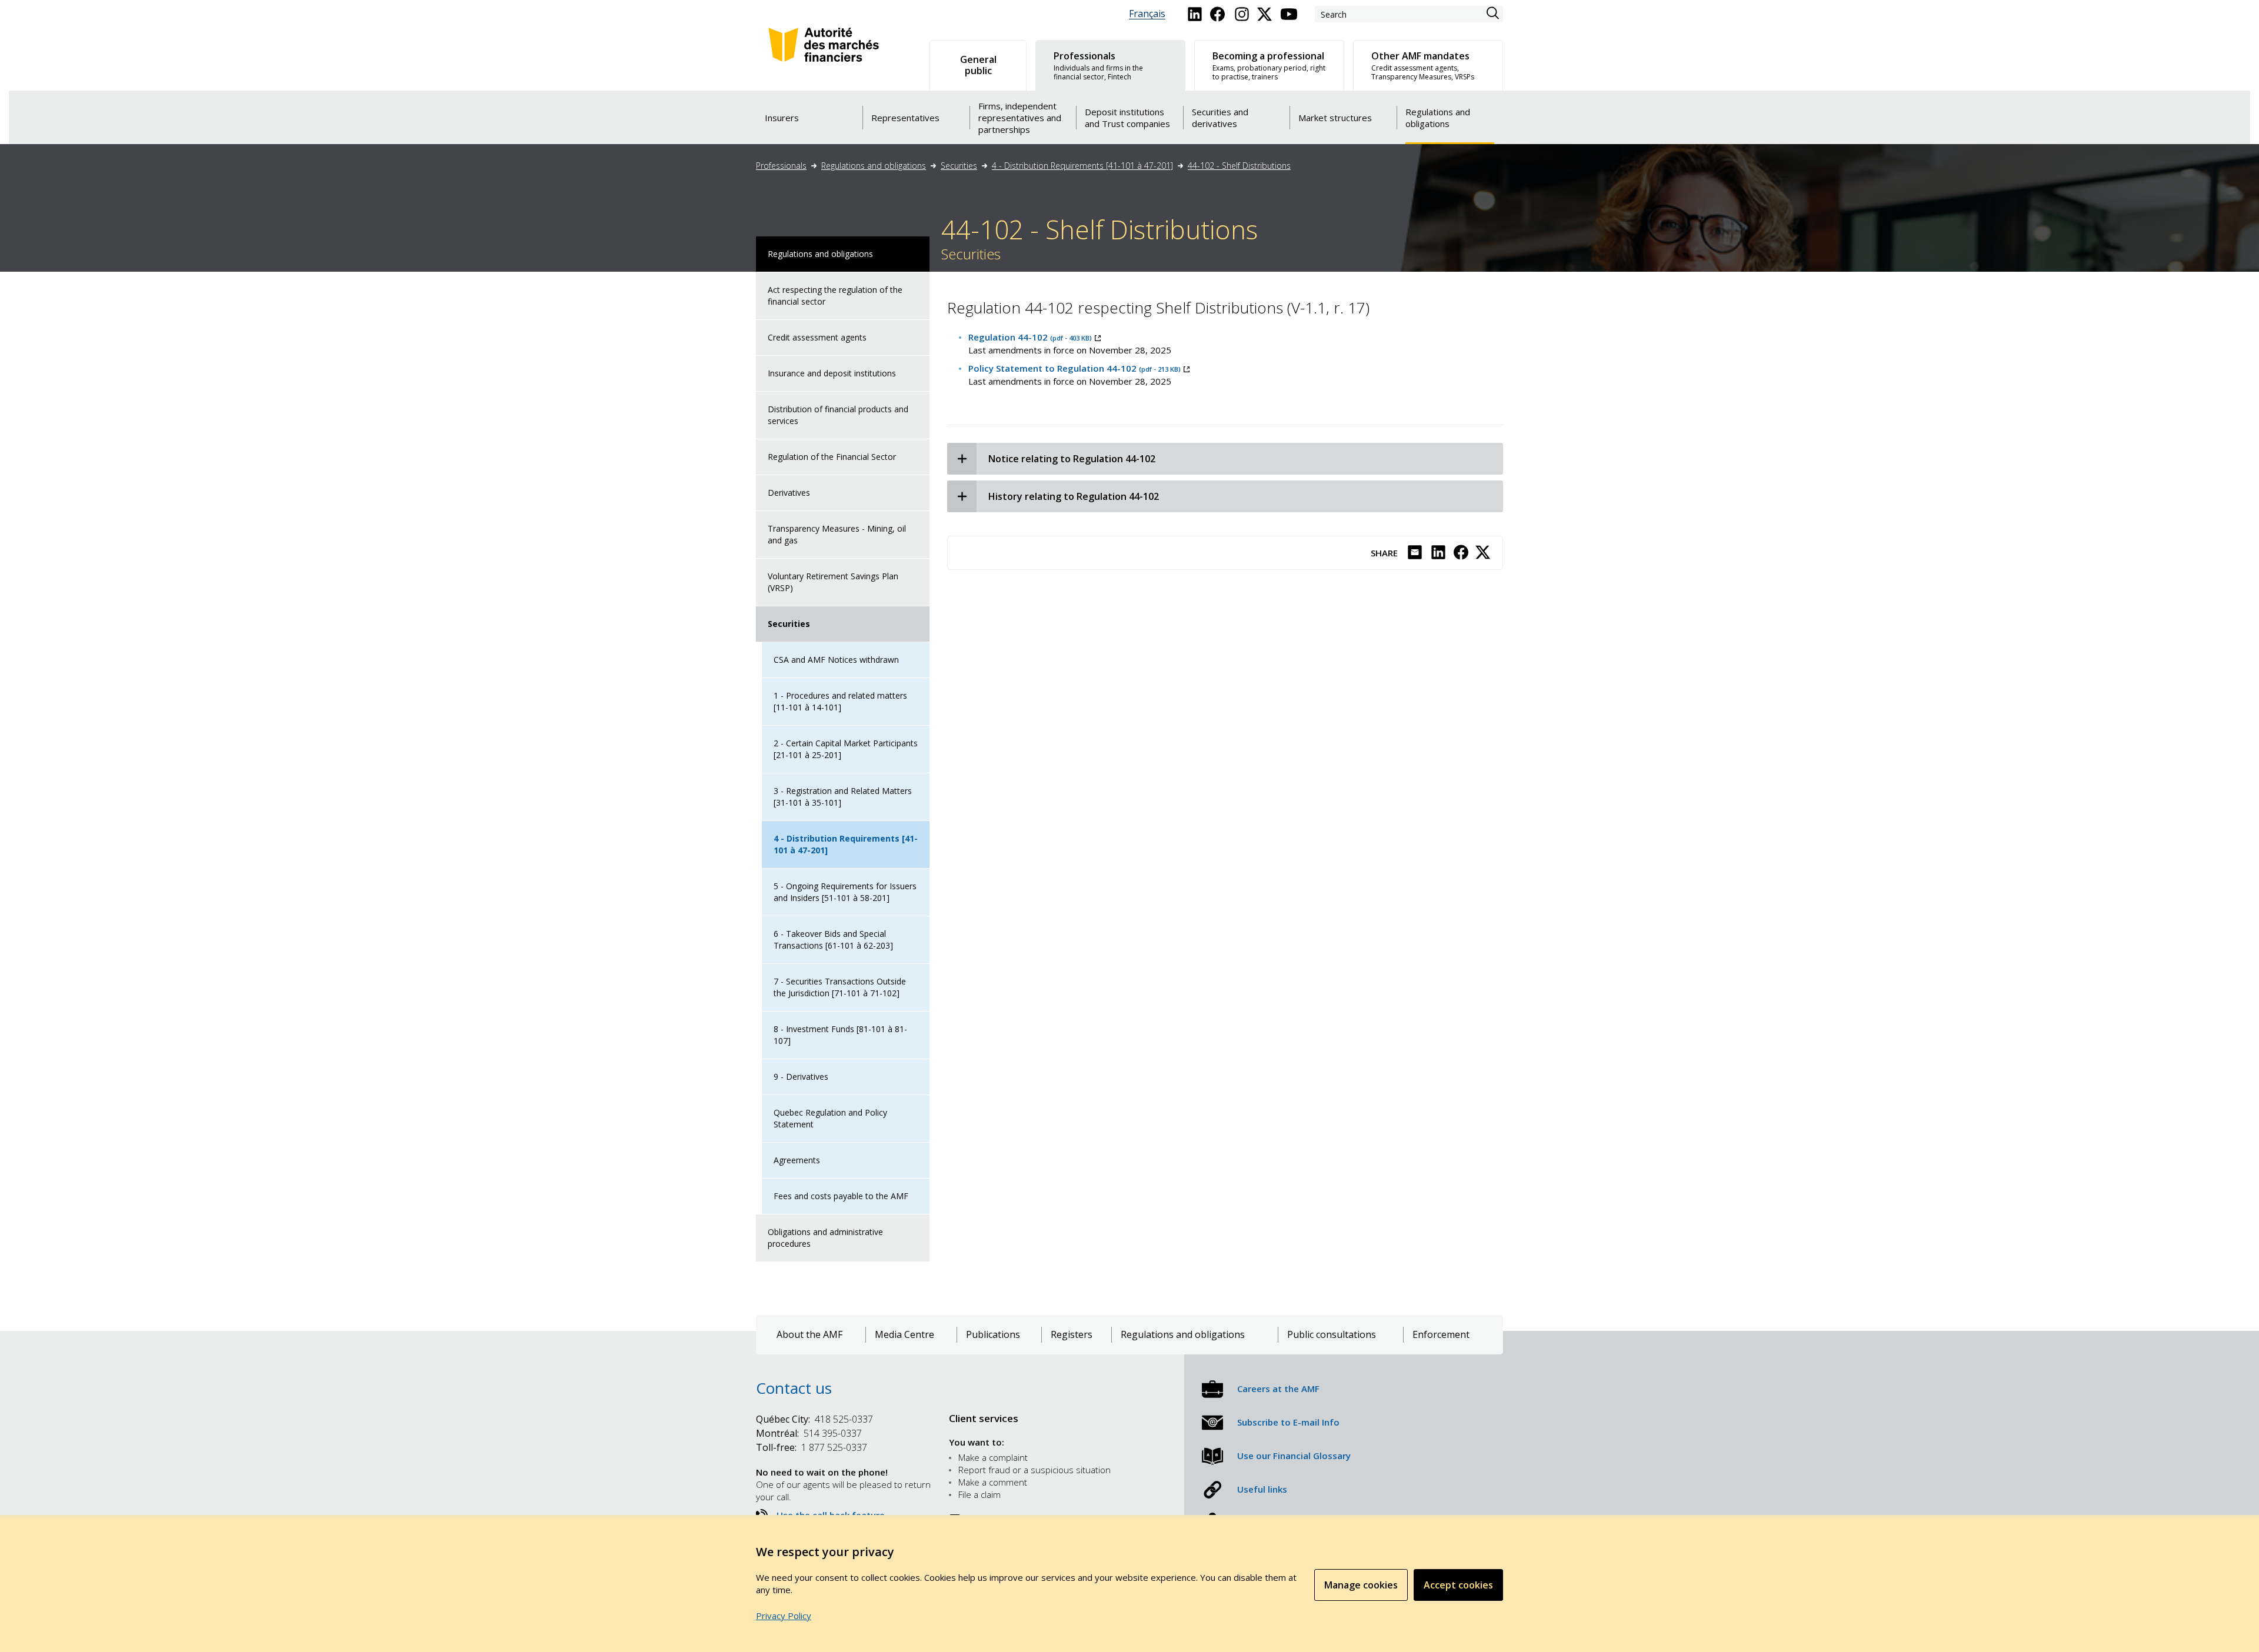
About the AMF (809, 1335)
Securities (959, 166)
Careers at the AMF (1278, 1389)
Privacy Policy (784, 1616)
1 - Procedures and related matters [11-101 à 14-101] (840, 701)
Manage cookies (1361, 1585)
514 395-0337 (809, 1433)
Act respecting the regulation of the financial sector (835, 296)
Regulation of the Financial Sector (832, 457)
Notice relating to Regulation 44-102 (1072, 459)
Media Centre (904, 1335)
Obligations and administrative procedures (825, 1238)
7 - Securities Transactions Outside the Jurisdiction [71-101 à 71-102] (840, 987)
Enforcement (1441, 1335)
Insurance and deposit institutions (832, 373)
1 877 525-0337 (812, 1447)
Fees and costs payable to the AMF (841, 1196)
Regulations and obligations (874, 166)
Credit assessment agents (817, 337)
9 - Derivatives (801, 1077)
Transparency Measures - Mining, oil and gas (837, 534)
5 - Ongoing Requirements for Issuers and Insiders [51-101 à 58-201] (845, 892)
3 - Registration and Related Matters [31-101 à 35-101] (843, 797)
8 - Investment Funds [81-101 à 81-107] (840, 1035)
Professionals (781, 166)
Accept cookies (1458, 1585)
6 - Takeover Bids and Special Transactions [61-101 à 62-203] (833, 940)
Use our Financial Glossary (1294, 1456)
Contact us (794, 1388)
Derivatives (789, 493)
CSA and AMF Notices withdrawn (836, 660)
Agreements (797, 1160)
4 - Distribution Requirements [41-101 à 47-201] (1082, 166)
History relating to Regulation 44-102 (1074, 496)
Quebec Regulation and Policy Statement (830, 1118)
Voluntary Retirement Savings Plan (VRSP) (833, 582)
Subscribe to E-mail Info (1288, 1422)
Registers (1072, 1335)
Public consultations (1332, 1335)
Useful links (1262, 1489)
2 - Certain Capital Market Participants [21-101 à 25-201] (846, 749)
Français (1147, 14)
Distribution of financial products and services (838, 415)
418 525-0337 (814, 1419)
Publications (993, 1335)
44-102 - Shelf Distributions (1239, 166)
